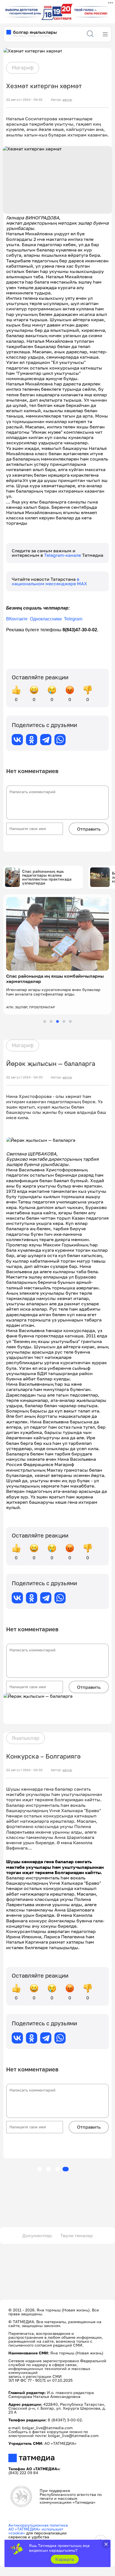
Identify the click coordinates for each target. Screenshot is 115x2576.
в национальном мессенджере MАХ (49, 581)
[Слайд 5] (70, 1021)
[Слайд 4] (64, 1021)
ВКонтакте (17, 619)
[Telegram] (46, 740)
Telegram (73, 619)
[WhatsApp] (60, 740)
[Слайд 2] (51, 1021)
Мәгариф (23, 68)
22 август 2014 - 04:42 (24, 100)
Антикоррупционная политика (38, 2525)
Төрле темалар (77, 2236)
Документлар (37, 2236)
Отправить (89, 829)
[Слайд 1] (45, 1021)
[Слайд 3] (57, 1021)
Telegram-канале (63, 555)
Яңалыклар (26, 1738)
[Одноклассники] (32, 740)
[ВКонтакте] (17, 740)
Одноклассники (46, 619)
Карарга (65, 2559)
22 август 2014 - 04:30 (24, 1077)
